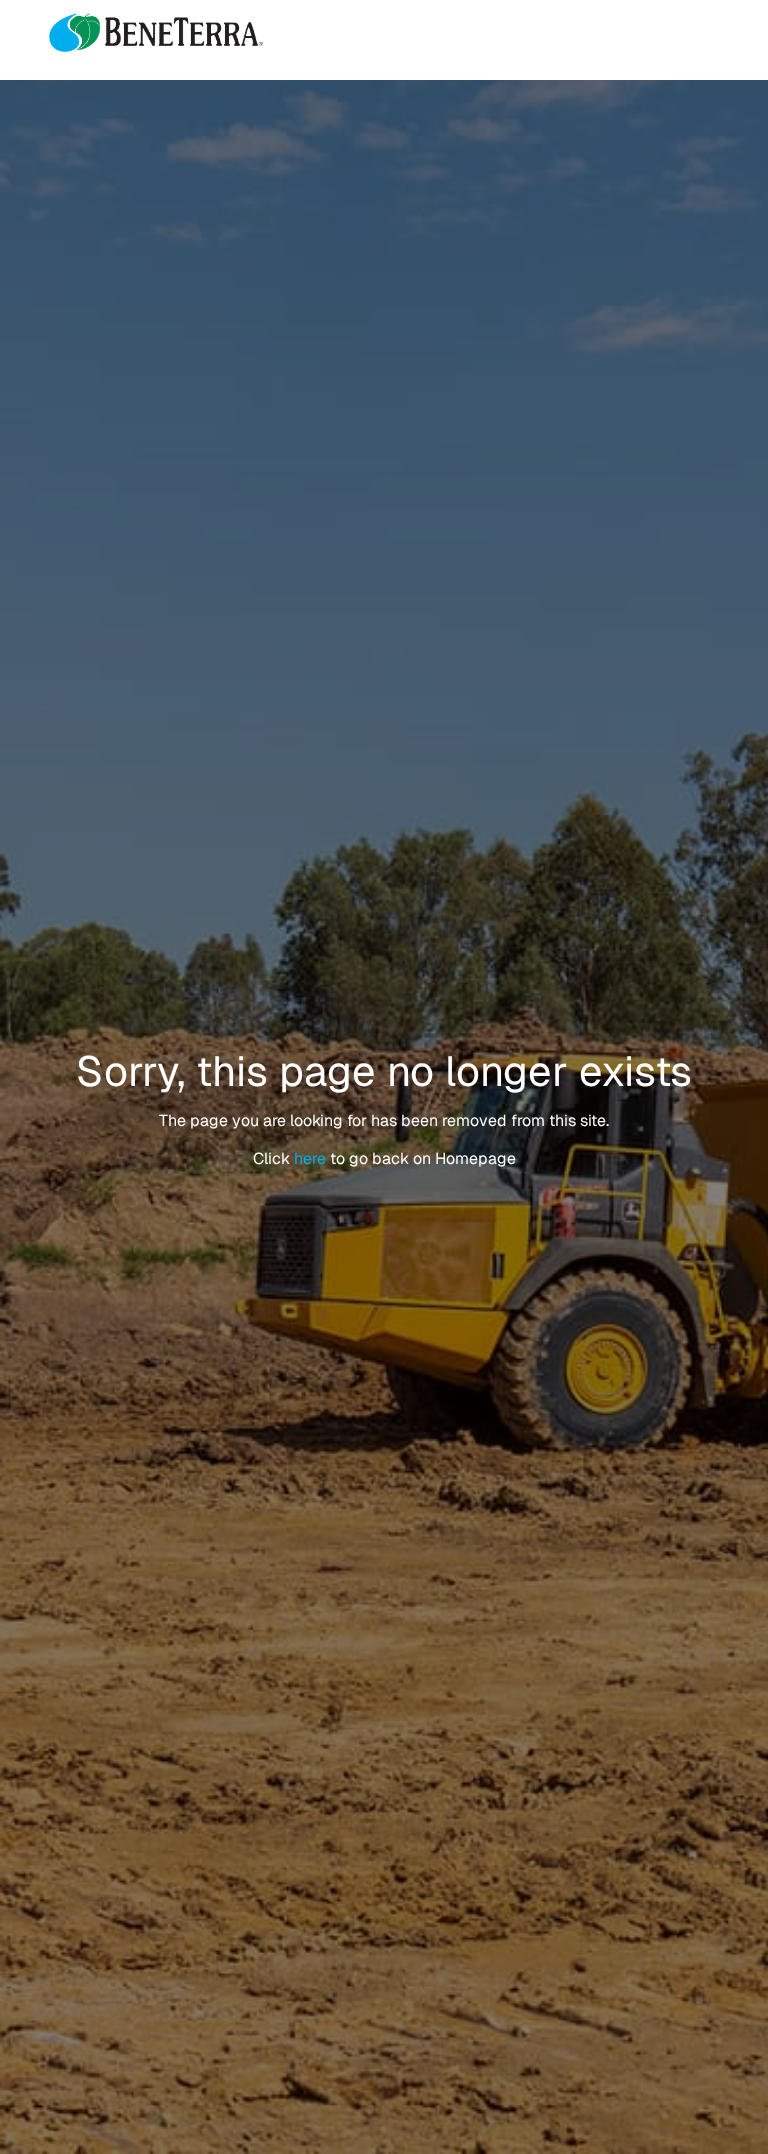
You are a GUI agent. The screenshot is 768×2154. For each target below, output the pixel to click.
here (312, 1158)
